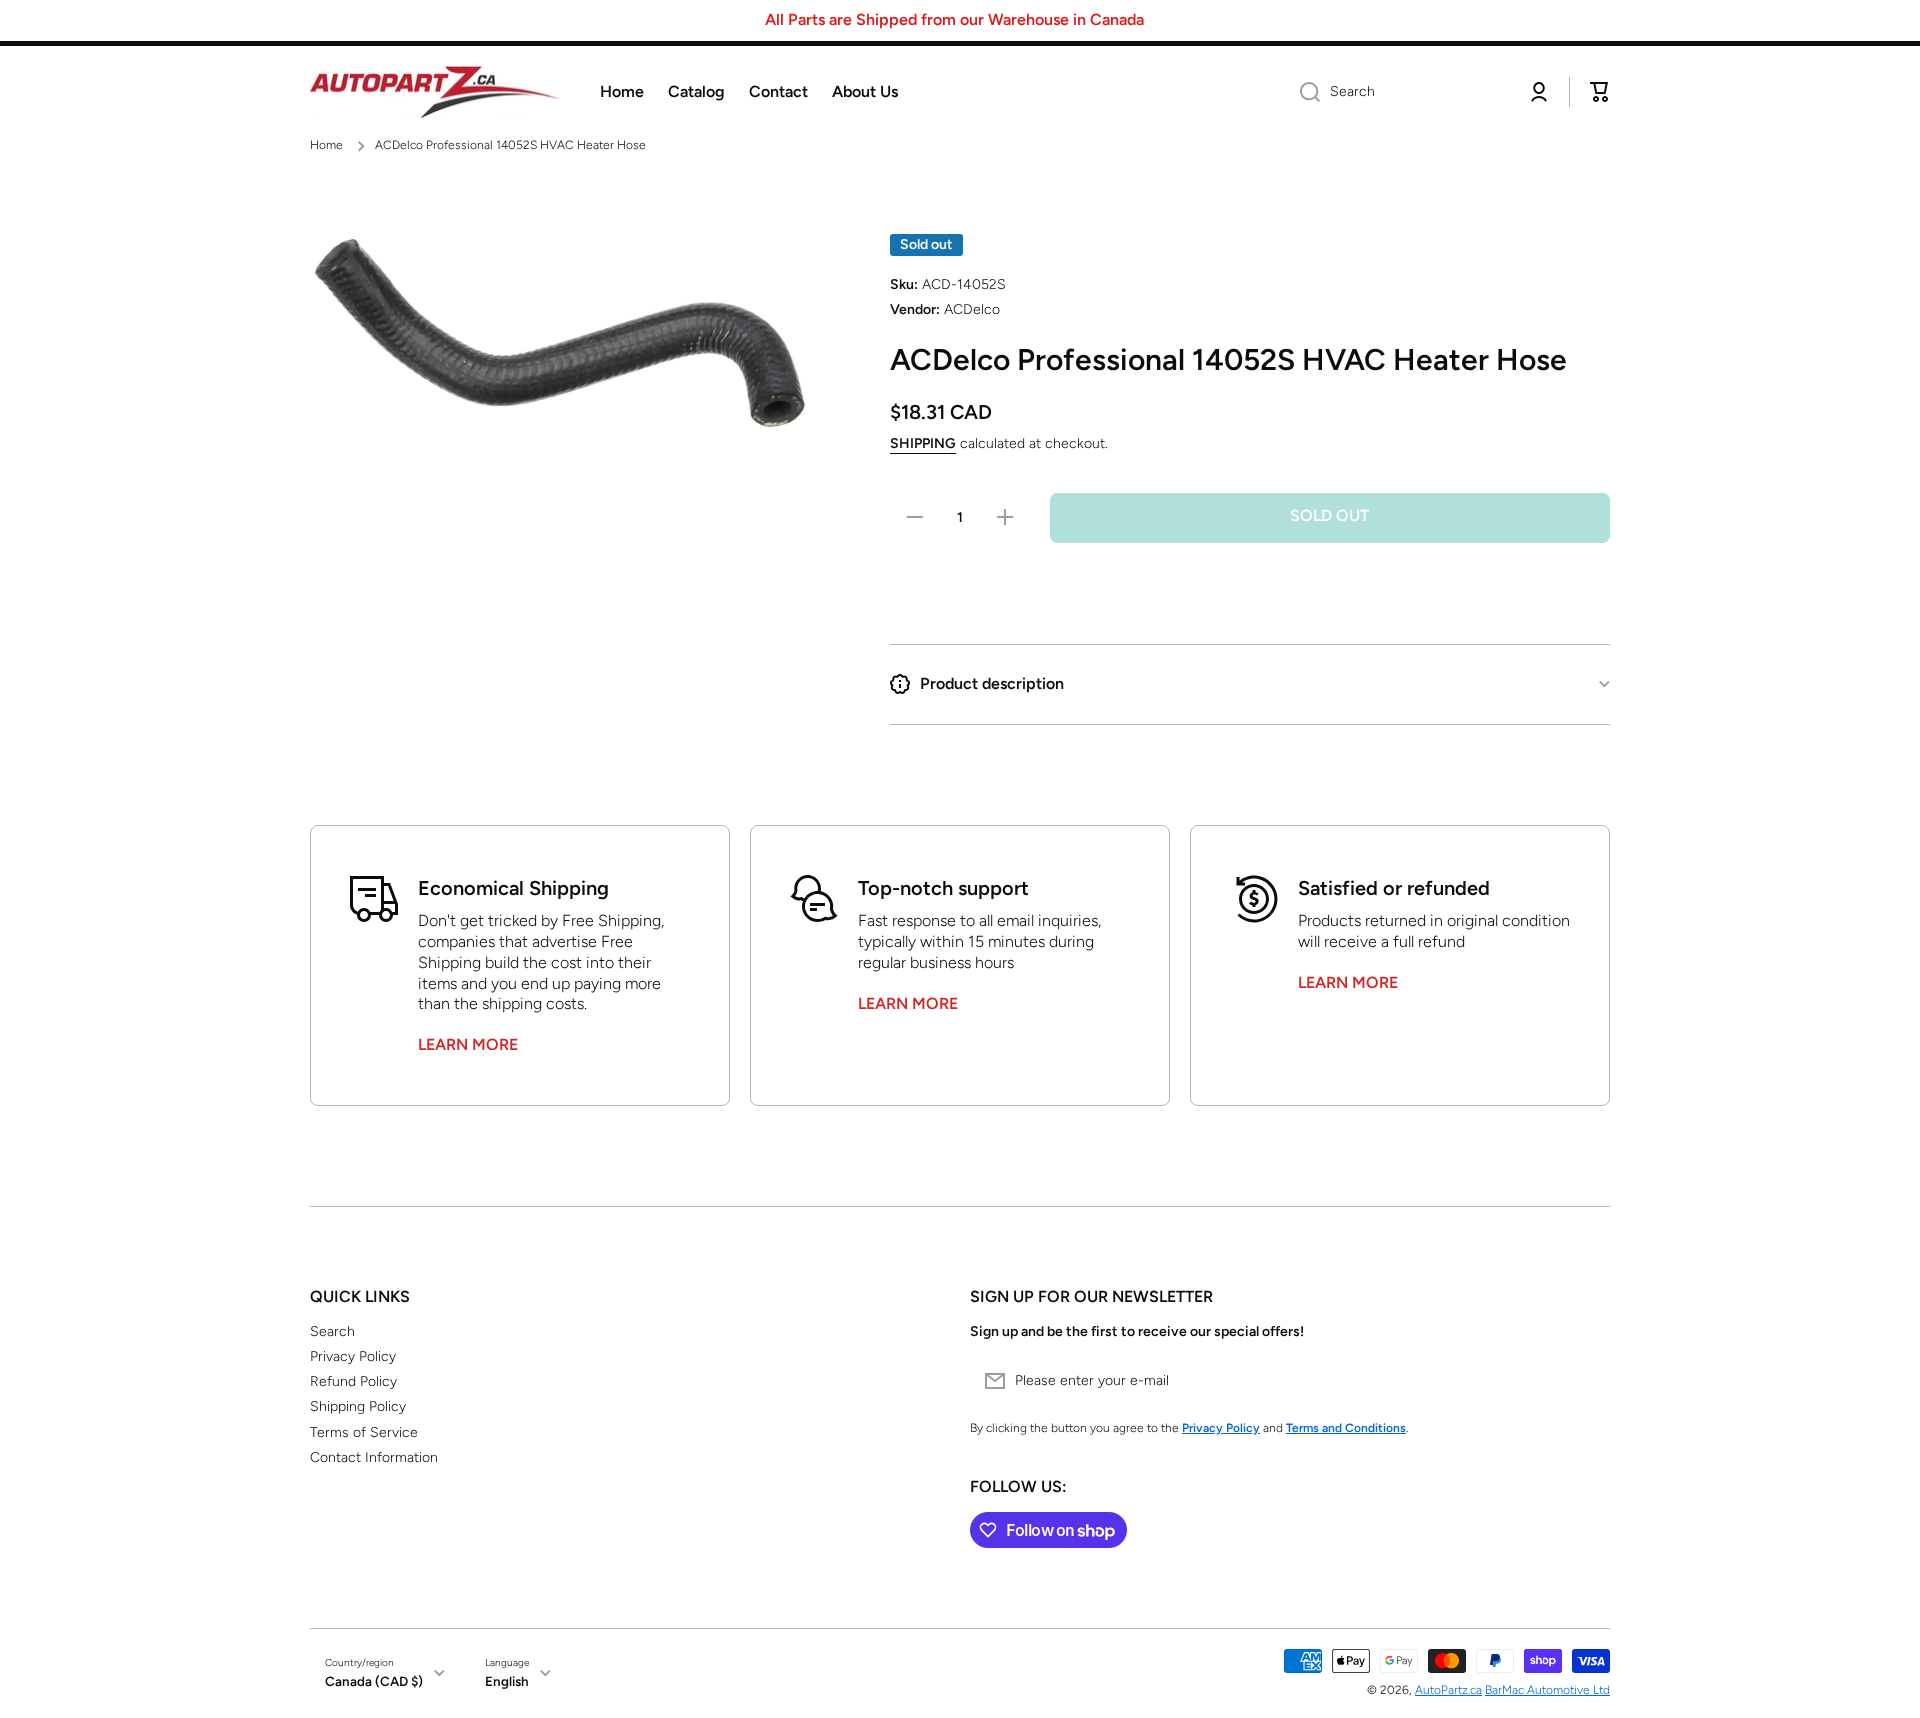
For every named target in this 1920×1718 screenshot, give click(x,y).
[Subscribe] (1585, 1381)
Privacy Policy (353, 1356)
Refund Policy (353, 1381)
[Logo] (435, 92)
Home (326, 145)
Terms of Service (364, 1432)
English (507, 1681)
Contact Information (374, 1457)
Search (332, 1331)
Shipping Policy (358, 1406)
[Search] (1302, 92)
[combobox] (1397, 92)
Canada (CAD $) (374, 1681)
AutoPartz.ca (1448, 1690)
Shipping (923, 443)
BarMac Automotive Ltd (1547, 1690)
